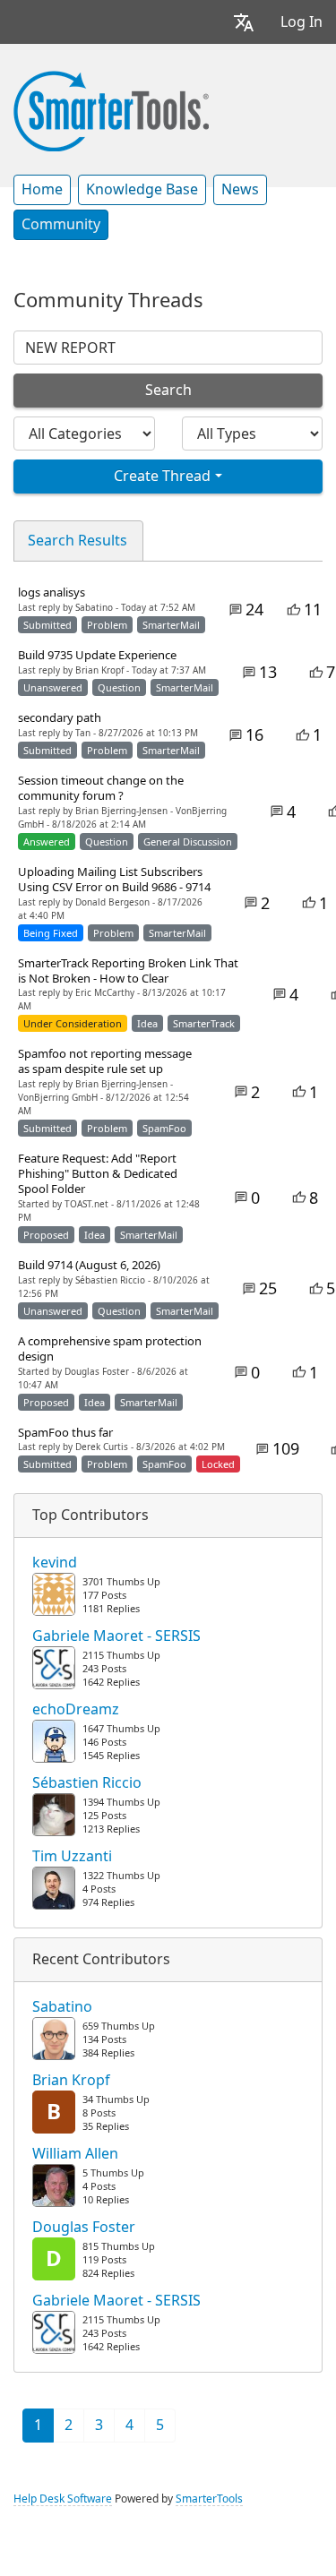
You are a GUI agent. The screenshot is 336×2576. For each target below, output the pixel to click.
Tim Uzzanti (72, 1857)
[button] (244, 22)
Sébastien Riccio (87, 1783)
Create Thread (162, 476)
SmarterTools (209, 2499)
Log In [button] (302, 22)
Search (168, 390)
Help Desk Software (63, 2499)
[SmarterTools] (111, 109)
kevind (55, 1563)
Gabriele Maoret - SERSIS (116, 1636)
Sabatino (62, 2007)
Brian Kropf (71, 2081)
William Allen (75, 2154)
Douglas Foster (84, 2228)
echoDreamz (76, 1710)
